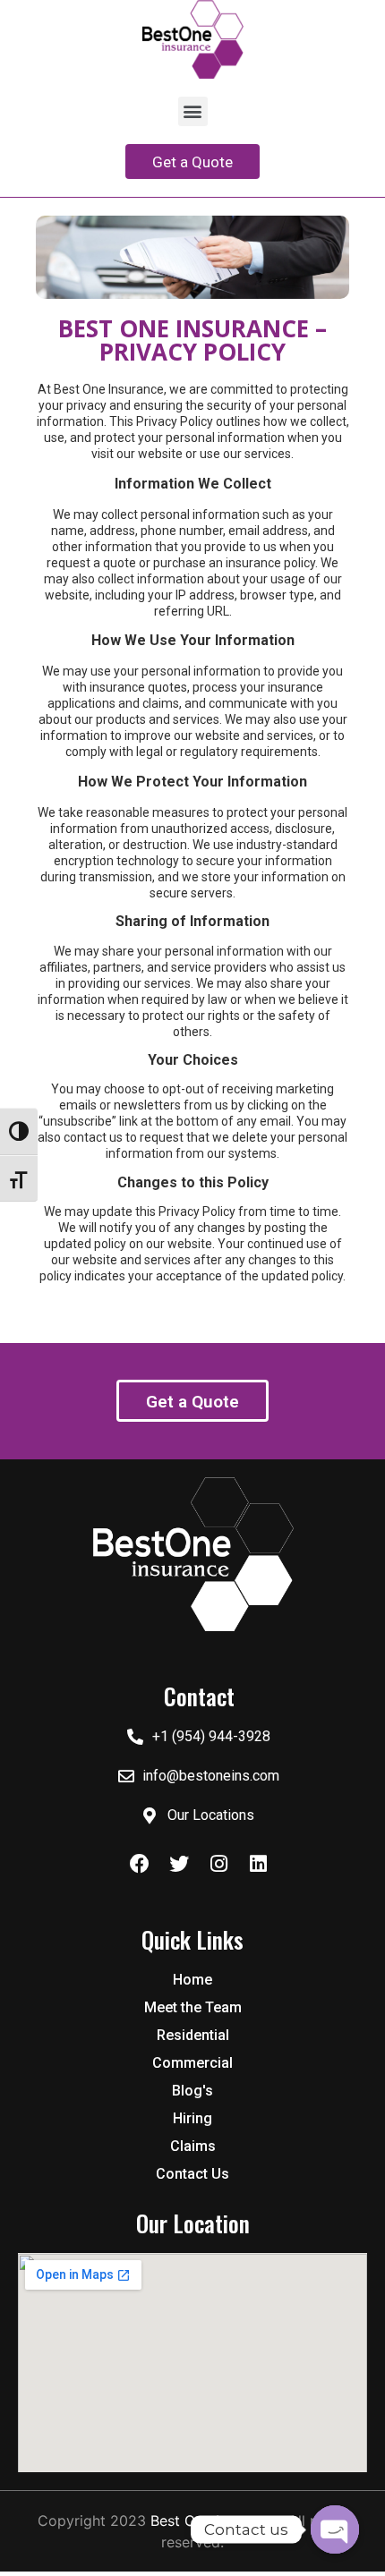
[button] (193, 111)
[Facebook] (140, 1864)
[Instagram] (218, 1864)
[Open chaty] (335, 2529)
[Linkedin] (258, 1864)
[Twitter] (179, 1864)
